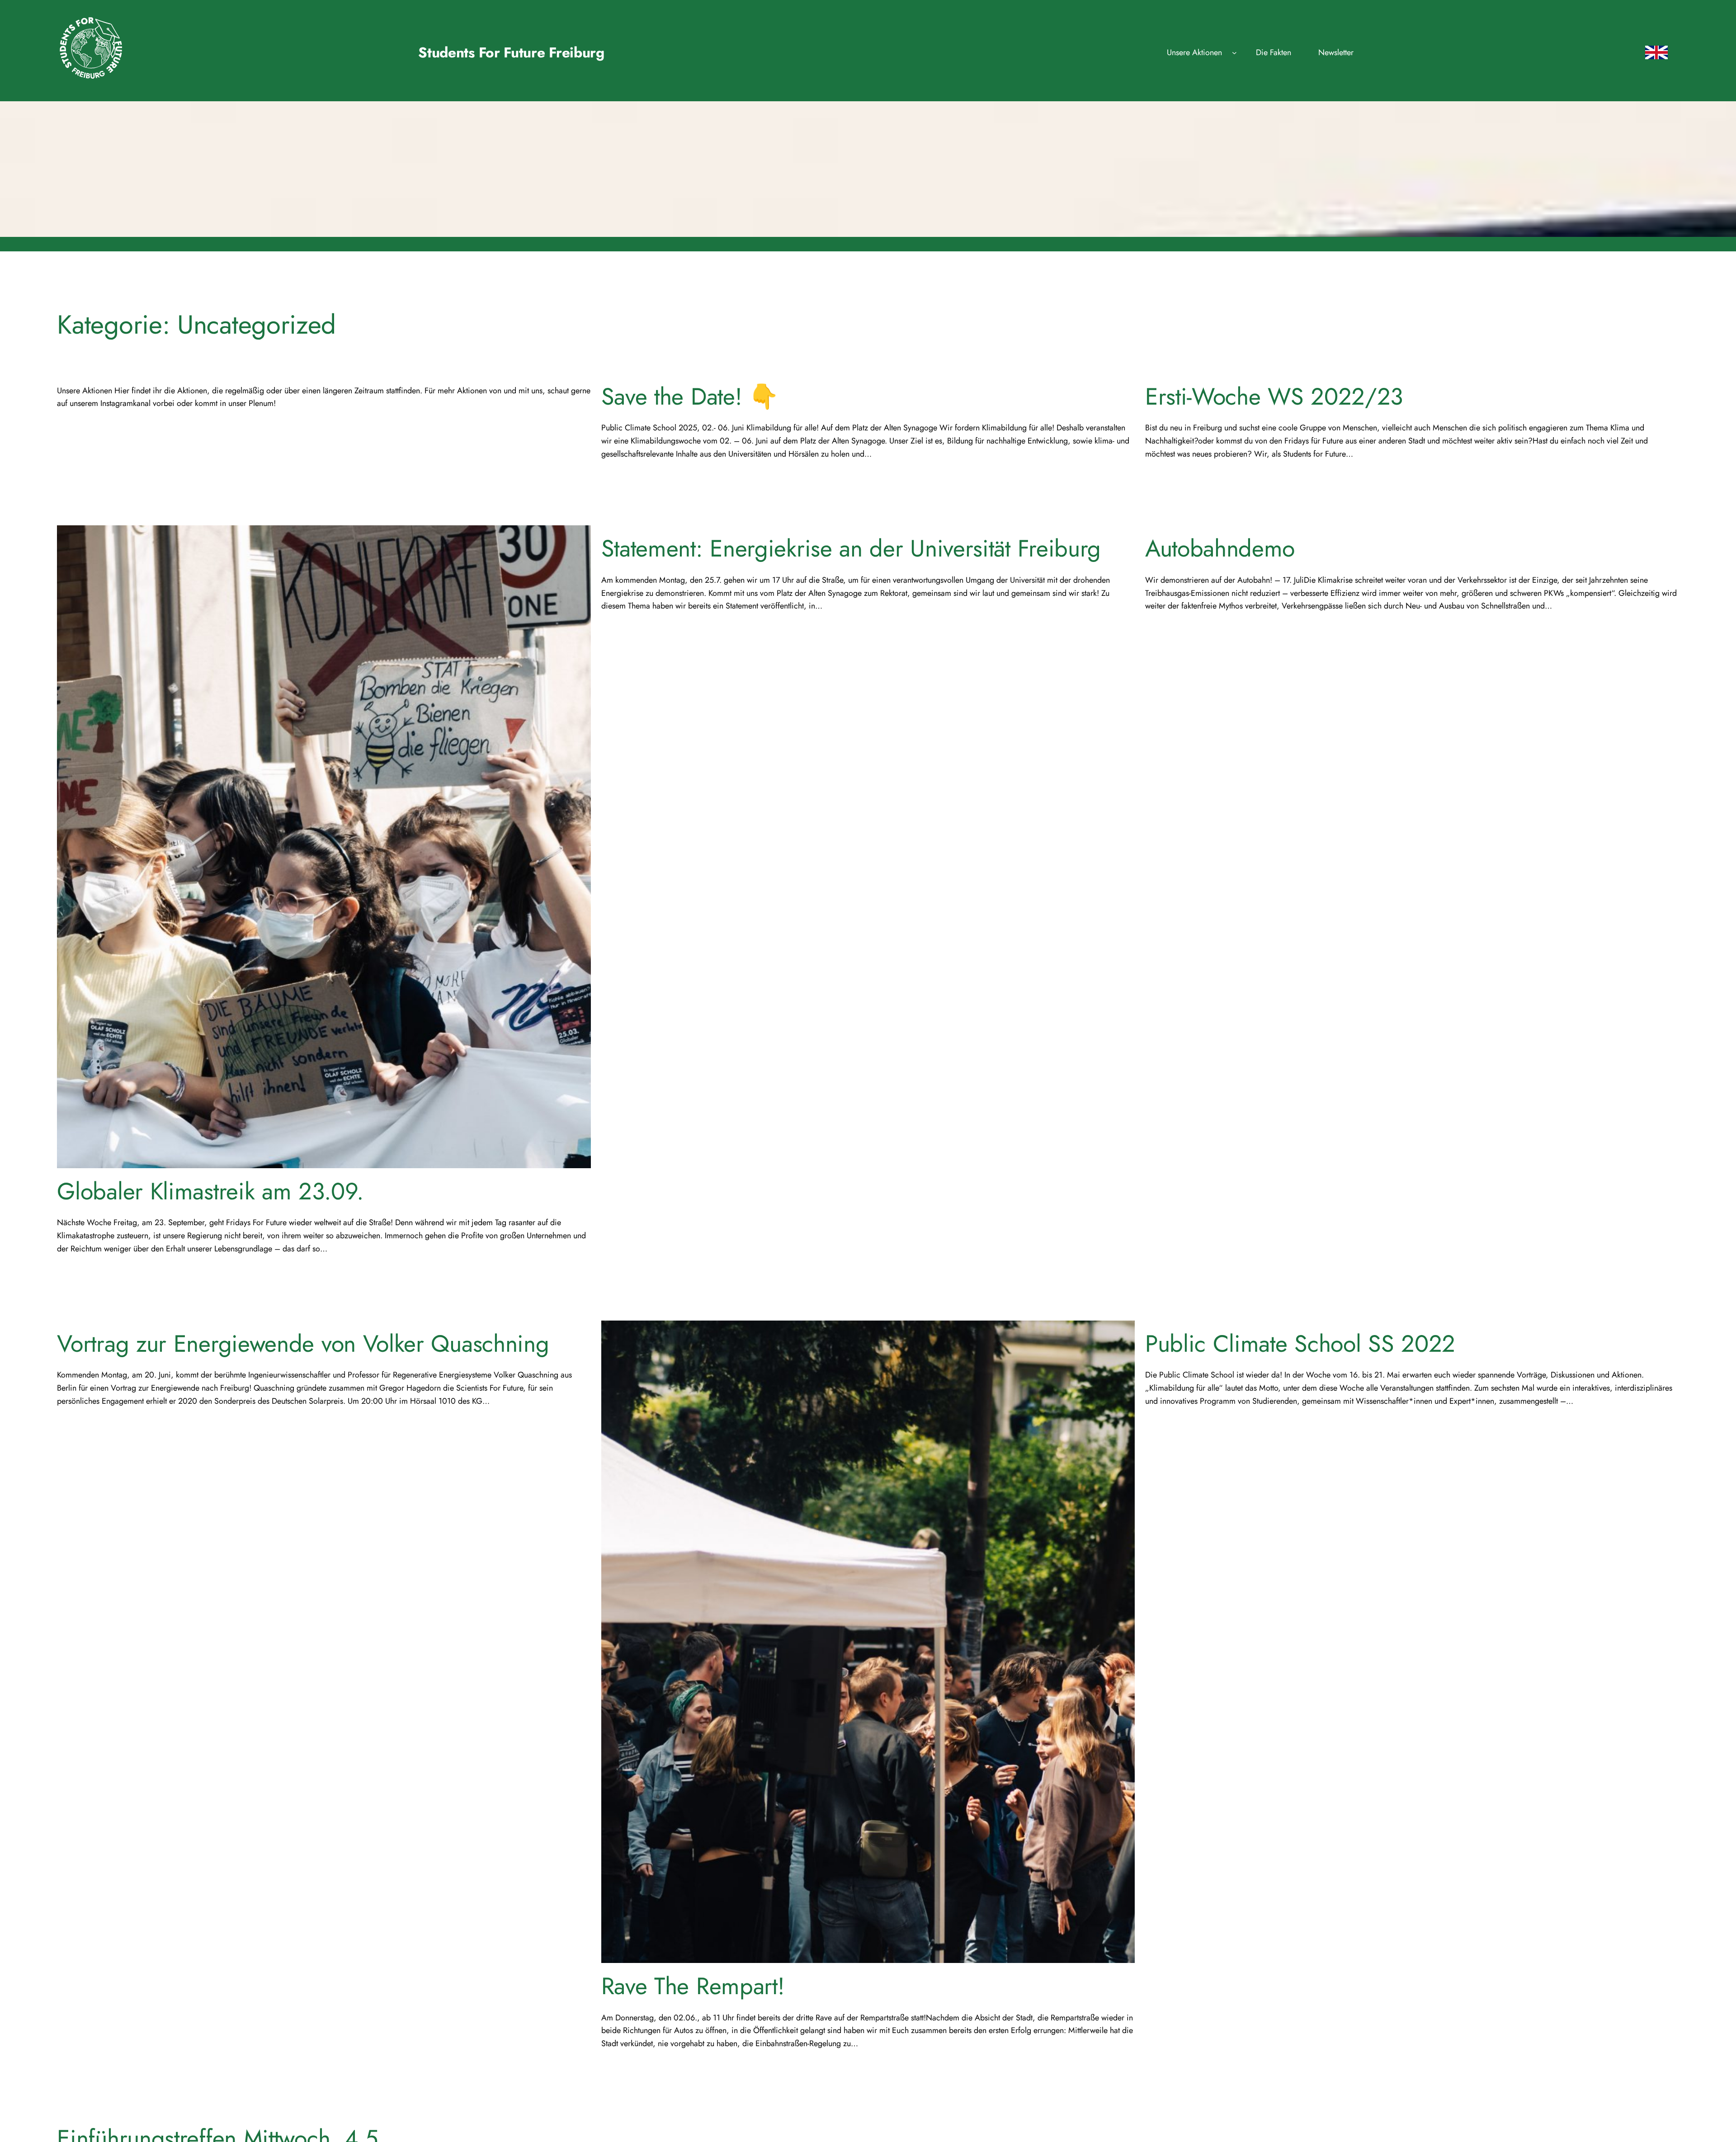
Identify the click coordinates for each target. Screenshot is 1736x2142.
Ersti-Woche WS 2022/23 (1274, 396)
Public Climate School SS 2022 (1300, 1344)
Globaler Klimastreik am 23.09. (210, 1191)
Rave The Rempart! (693, 1986)
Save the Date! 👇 (690, 396)
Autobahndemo (1220, 548)
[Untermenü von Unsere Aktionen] (1234, 53)
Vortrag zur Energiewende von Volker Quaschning (303, 1344)
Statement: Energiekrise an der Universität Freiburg (851, 548)
